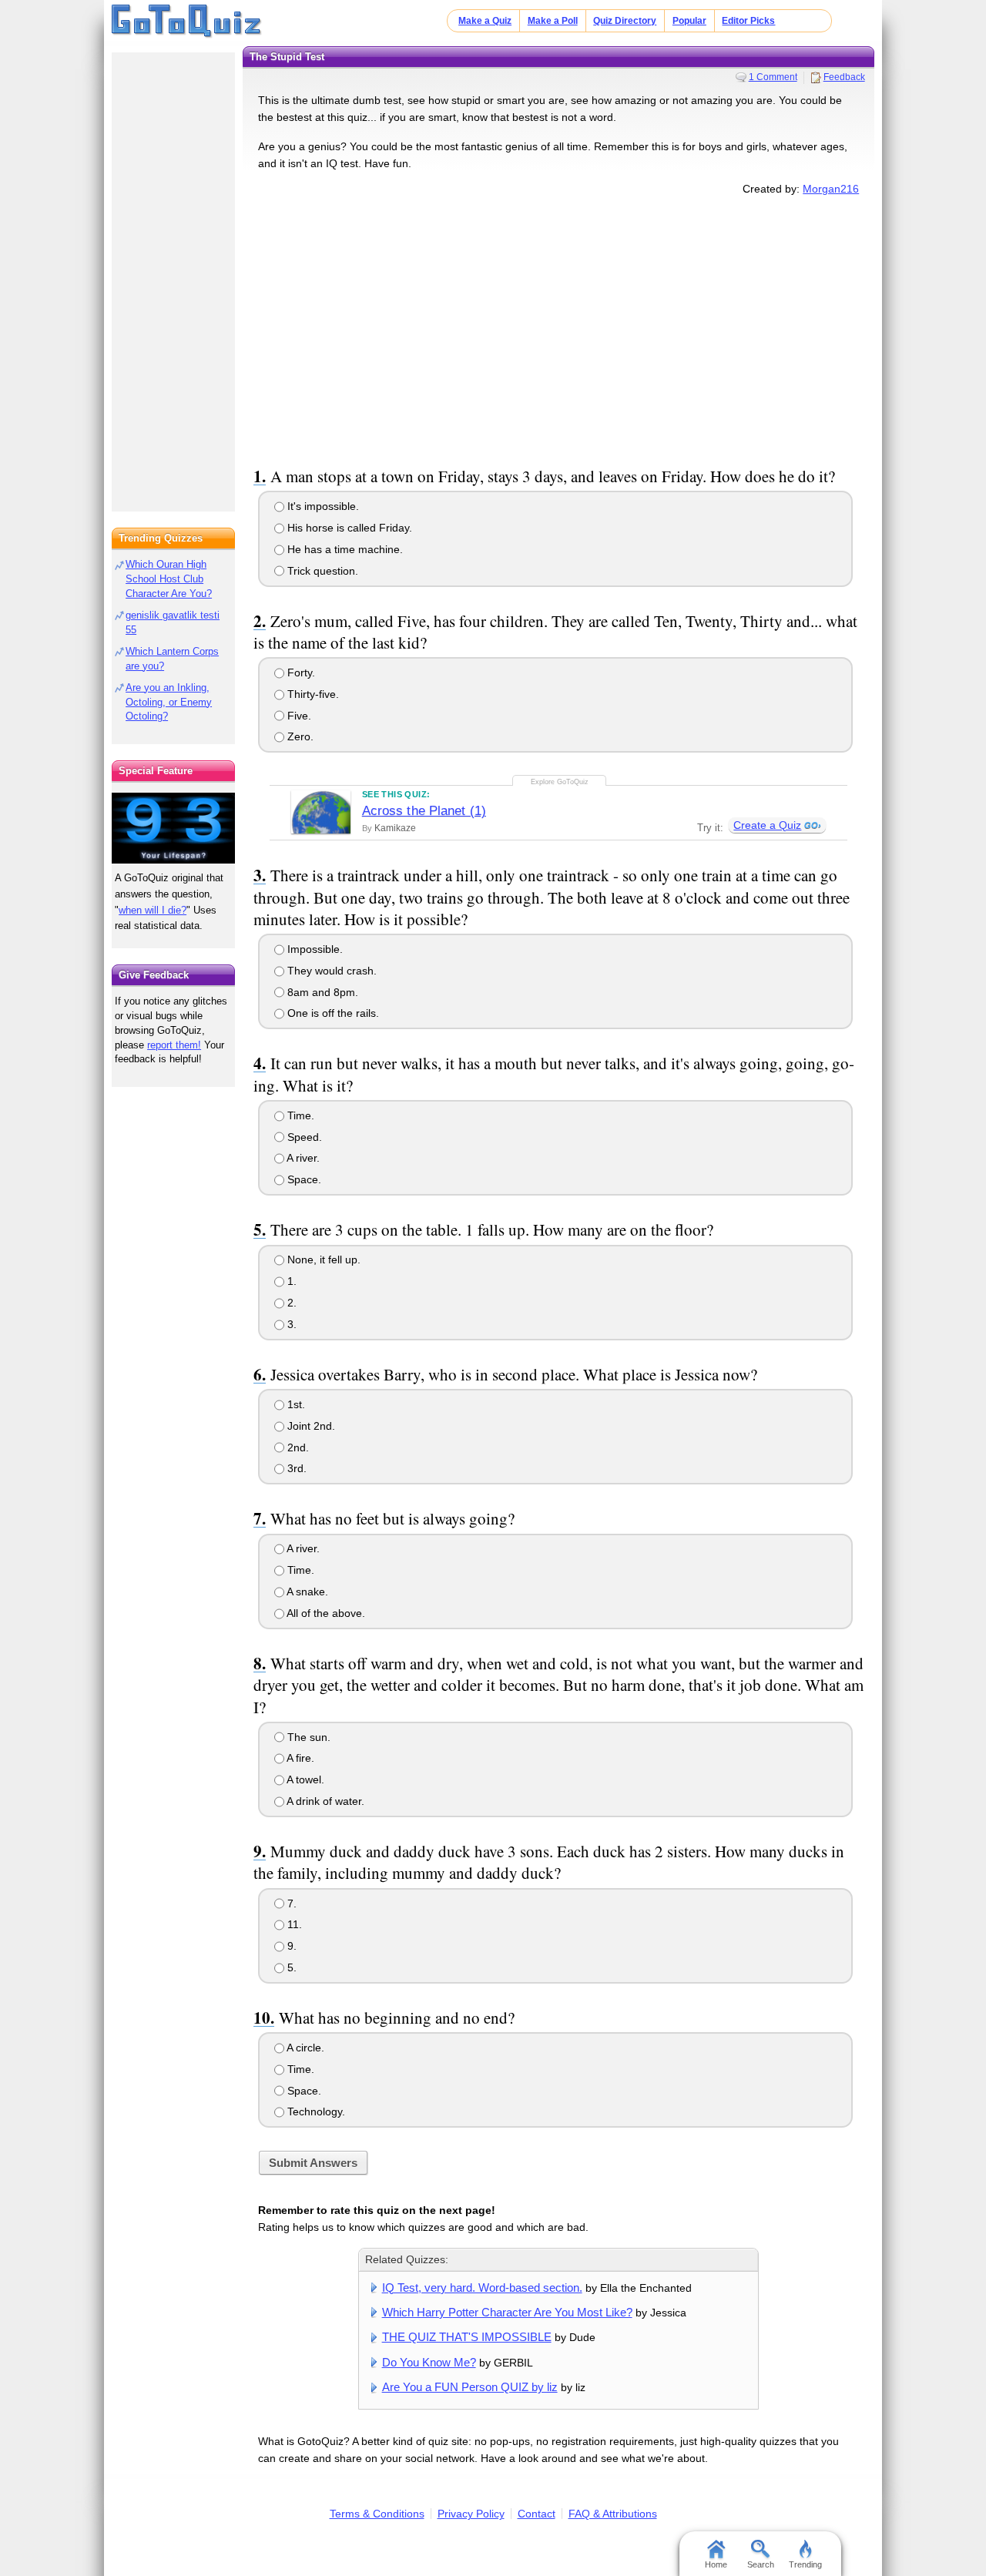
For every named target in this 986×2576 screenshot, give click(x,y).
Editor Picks (748, 21)
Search (761, 2564)
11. (293, 1924)
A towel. (304, 1779)
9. (290, 1946)
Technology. (315, 2111)
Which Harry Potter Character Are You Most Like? (507, 2312)
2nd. (297, 1447)
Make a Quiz (485, 21)
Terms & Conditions (377, 2514)
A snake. (306, 1592)
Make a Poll (553, 21)
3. (290, 1324)
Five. (298, 716)
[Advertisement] (558, 328)
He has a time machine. (344, 549)
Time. (299, 1115)
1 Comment (773, 77)
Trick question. (321, 571)
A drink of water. (324, 1801)
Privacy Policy (471, 2514)
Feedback (844, 77)
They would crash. (330, 971)
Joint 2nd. (310, 1426)
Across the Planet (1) (424, 811)
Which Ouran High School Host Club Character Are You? (169, 579)
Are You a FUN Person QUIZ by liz (470, 2387)
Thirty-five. (312, 694)
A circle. (304, 2048)
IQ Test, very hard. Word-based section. (482, 2288)
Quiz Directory (625, 21)
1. (290, 1281)
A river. (302, 1158)
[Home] (187, 22)
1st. (295, 1404)
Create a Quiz (767, 825)
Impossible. (314, 949)
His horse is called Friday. (348, 528)
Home (716, 2564)
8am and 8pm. (321, 992)
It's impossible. (322, 506)
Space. (303, 1179)
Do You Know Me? (429, 2362)
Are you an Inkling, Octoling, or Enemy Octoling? (169, 702)
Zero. (299, 736)
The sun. (307, 1737)
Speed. (303, 1137)
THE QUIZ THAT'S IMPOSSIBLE (467, 2337)
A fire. (299, 1758)
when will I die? (153, 910)
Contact (537, 2514)
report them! (174, 1045)
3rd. (295, 1468)
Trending (805, 2564)
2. (290, 1303)
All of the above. (325, 1613)
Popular (689, 21)
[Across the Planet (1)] (321, 812)
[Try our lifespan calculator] (173, 828)
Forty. (300, 673)
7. (290, 1903)
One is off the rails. (332, 1013)
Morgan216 (831, 189)
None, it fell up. (322, 1259)
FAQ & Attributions (613, 2514)
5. (290, 1967)
